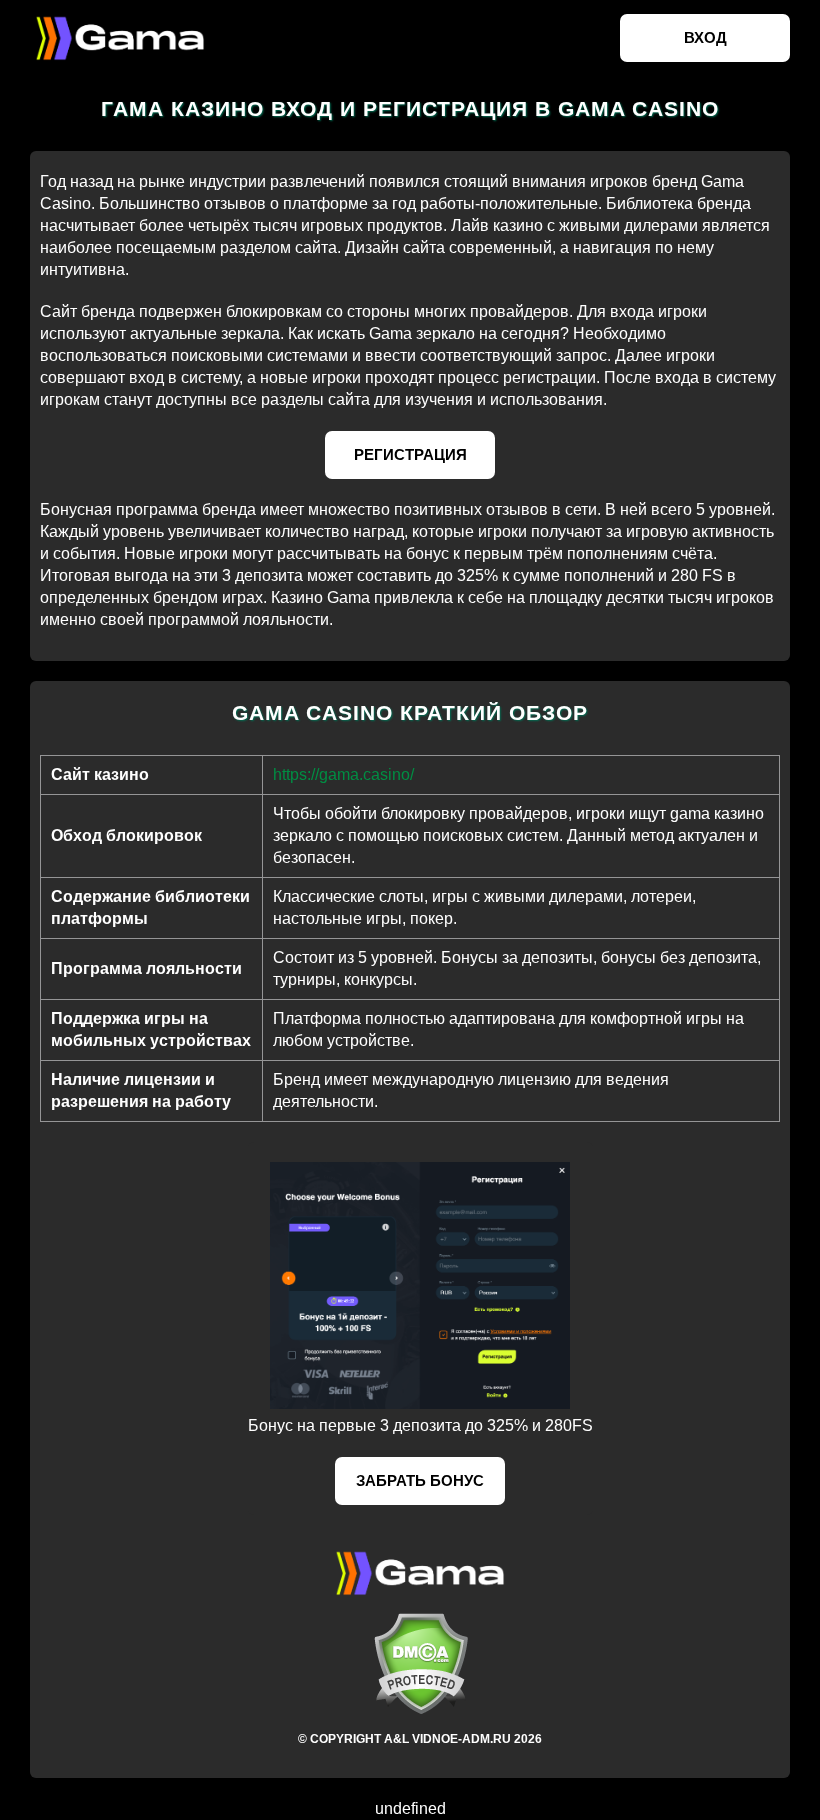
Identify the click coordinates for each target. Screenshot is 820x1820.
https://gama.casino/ (343, 774)
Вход (705, 37)
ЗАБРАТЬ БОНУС (420, 1480)
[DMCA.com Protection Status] (420, 1663)
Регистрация (410, 454)
